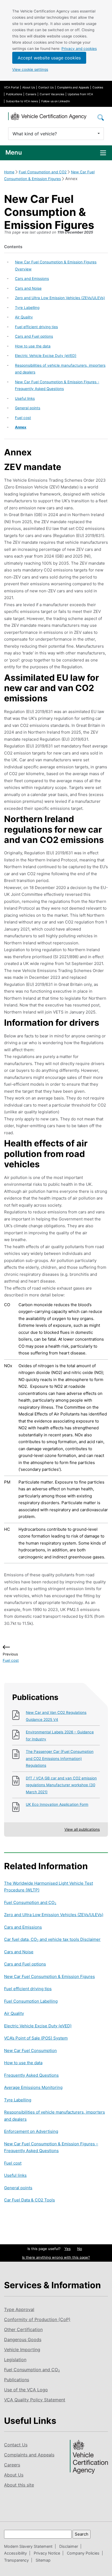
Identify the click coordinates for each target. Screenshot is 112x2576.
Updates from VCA (80, 94)
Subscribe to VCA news (22, 101)
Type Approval (19, 2309)
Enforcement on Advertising (31, 2131)
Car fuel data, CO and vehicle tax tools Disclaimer (52, 1939)
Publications (14, 94)
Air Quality (24, 317)
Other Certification (23, 2329)
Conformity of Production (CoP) (37, 2319)
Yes (68, 2249)
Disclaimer (69, 2546)
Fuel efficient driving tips (36, 327)
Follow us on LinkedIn (56, 101)
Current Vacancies (52, 94)
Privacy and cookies (79, 49)
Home (9, 172)
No (80, 2249)
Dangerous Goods (23, 2340)
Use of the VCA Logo (26, 2390)
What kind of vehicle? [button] (35, 134)
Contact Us (46, 87)
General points (28, 408)
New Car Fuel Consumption (30, 2051)
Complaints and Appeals (73, 87)
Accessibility (15, 2553)
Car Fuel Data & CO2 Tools (29, 2200)
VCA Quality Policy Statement (35, 2400)
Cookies (98, 87)
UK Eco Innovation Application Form (57, 1804)
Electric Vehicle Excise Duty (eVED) (46, 356)
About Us (29, 87)
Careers (31, 94)
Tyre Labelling (27, 308)
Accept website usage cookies (49, 58)
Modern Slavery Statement (28, 2546)
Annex (21, 427)
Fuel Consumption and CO (30, 1902)
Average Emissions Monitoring (33, 2087)
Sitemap (43, 2560)
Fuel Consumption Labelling (31, 2001)
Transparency (16, 2560)
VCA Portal (11, 87)
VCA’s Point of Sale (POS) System (36, 2038)
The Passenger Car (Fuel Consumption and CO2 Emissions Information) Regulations (60, 1758)
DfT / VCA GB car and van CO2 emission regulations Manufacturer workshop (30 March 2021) (61, 1785)
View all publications (82, 1829)
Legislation (15, 2360)
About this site (19, 2485)
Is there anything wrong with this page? (56, 2257)
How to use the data (33, 346)
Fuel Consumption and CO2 (43, 172)
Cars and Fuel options (34, 336)
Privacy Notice (47, 2553)
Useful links (25, 398)
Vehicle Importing (22, 2350)
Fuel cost (23, 418)
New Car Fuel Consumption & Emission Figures (49, 1976)
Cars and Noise (28, 288)
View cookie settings (30, 69)
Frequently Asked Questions (31, 2075)
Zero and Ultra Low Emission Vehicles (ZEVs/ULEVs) (60, 298)
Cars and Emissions (32, 279)
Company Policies (83, 2553)
